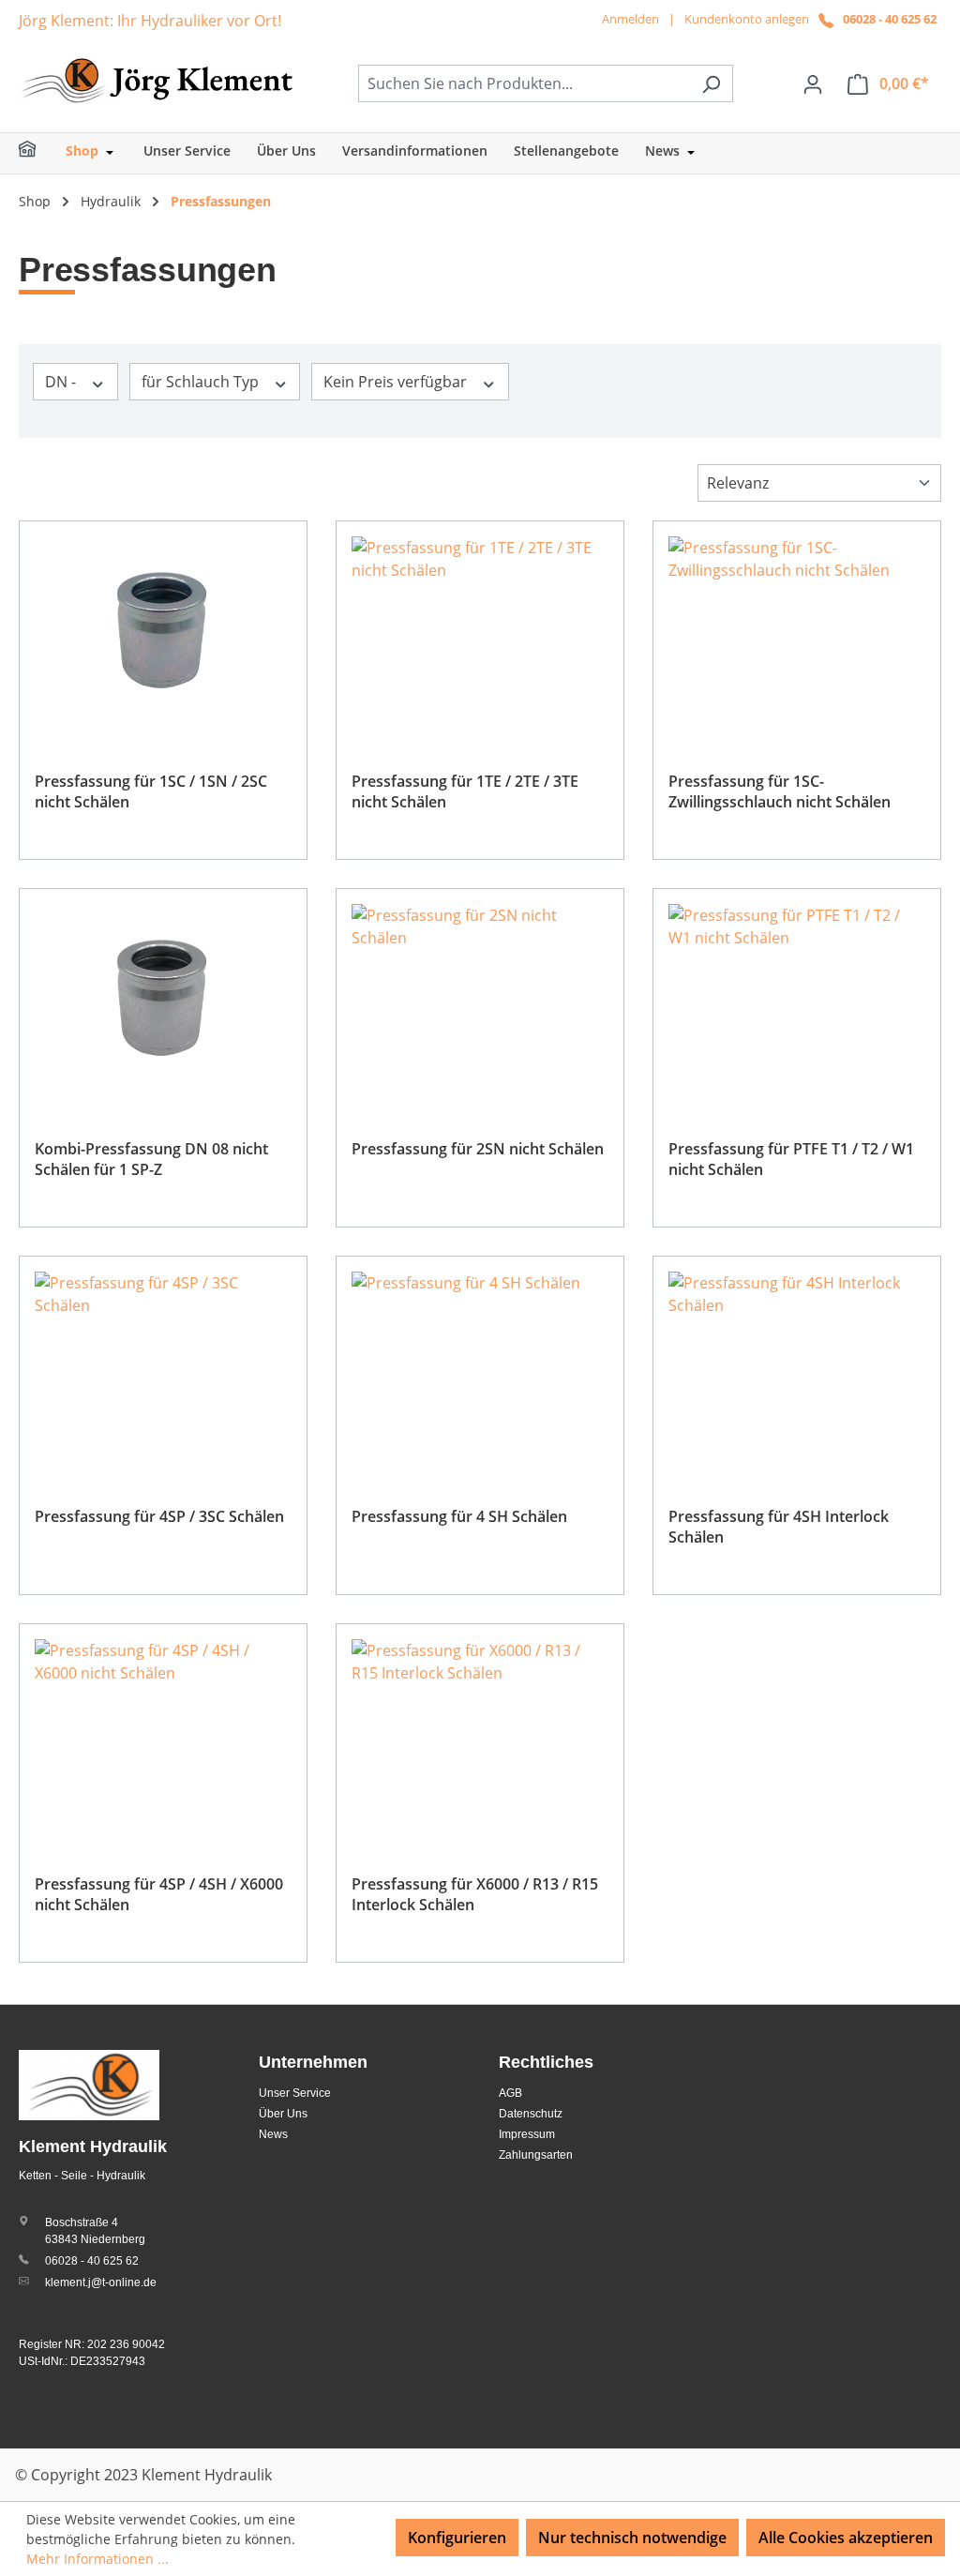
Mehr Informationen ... (97, 2559)
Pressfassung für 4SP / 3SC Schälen (159, 1516)
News (273, 2134)
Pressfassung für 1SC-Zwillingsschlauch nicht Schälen (780, 791)
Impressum (527, 2134)
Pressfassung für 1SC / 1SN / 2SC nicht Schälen (151, 791)
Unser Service (295, 2093)
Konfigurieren (457, 2538)
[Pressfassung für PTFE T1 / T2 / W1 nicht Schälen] (797, 998)
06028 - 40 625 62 (890, 19)
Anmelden (630, 19)
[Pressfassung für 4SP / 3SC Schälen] (163, 1365)
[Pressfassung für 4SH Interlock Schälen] (797, 1365)
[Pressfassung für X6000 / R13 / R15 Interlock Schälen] (480, 1733)
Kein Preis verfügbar (397, 382)
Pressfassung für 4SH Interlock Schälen (779, 1527)
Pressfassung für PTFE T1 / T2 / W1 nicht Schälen (791, 1159)
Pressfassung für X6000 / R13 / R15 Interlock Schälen (475, 1894)
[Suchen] (711, 83)
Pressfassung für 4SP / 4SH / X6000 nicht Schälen (159, 1894)
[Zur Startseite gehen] (159, 80)
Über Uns (283, 2114)
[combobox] (524, 83)
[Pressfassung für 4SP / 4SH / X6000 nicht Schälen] (163, 1733)
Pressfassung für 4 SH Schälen (459, 1516)
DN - (62, 382)
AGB (510, 2093)
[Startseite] (39, 153)
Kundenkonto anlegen (747, 19)
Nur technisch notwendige (632, 2538)
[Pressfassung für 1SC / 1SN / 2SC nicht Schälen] (163, 630)
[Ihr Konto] (813, 83)
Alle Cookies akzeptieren (846, 2538)
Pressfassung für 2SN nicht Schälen (478, 1149)
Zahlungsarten (536, 2155)
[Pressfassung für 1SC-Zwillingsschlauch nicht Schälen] (797, 630)
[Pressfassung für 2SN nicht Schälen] (480, 998)
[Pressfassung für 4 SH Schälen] (480, 1365)
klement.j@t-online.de (101, 2282)
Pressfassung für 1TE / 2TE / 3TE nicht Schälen (465, 791)
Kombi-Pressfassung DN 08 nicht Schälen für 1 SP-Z (151, 1159)
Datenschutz (531, 2114)
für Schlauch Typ (202, 382)
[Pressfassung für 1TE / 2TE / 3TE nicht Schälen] (480, 630)
